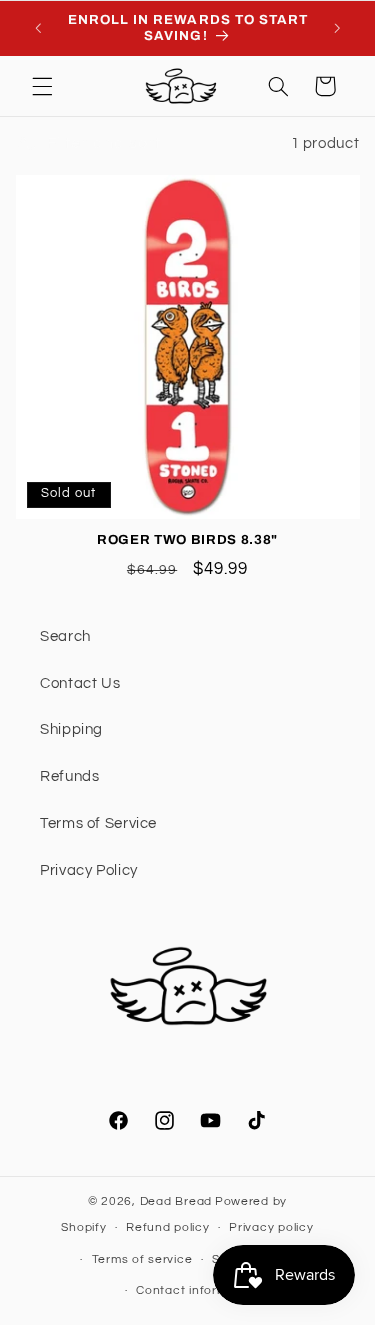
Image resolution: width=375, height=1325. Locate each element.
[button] (42, 86)
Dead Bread (176, 1201)
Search (65, 636)
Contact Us (80, 683)
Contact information (197, 1290)
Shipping (71, 729)
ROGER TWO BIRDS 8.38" (187, 539)
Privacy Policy (89, 870)
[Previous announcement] (38, 28)
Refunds (69, 776)
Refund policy (168, 1227)
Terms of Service (98, 823)
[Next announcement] (337, 28)
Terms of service (142, 1259)
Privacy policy (271, 1227)
